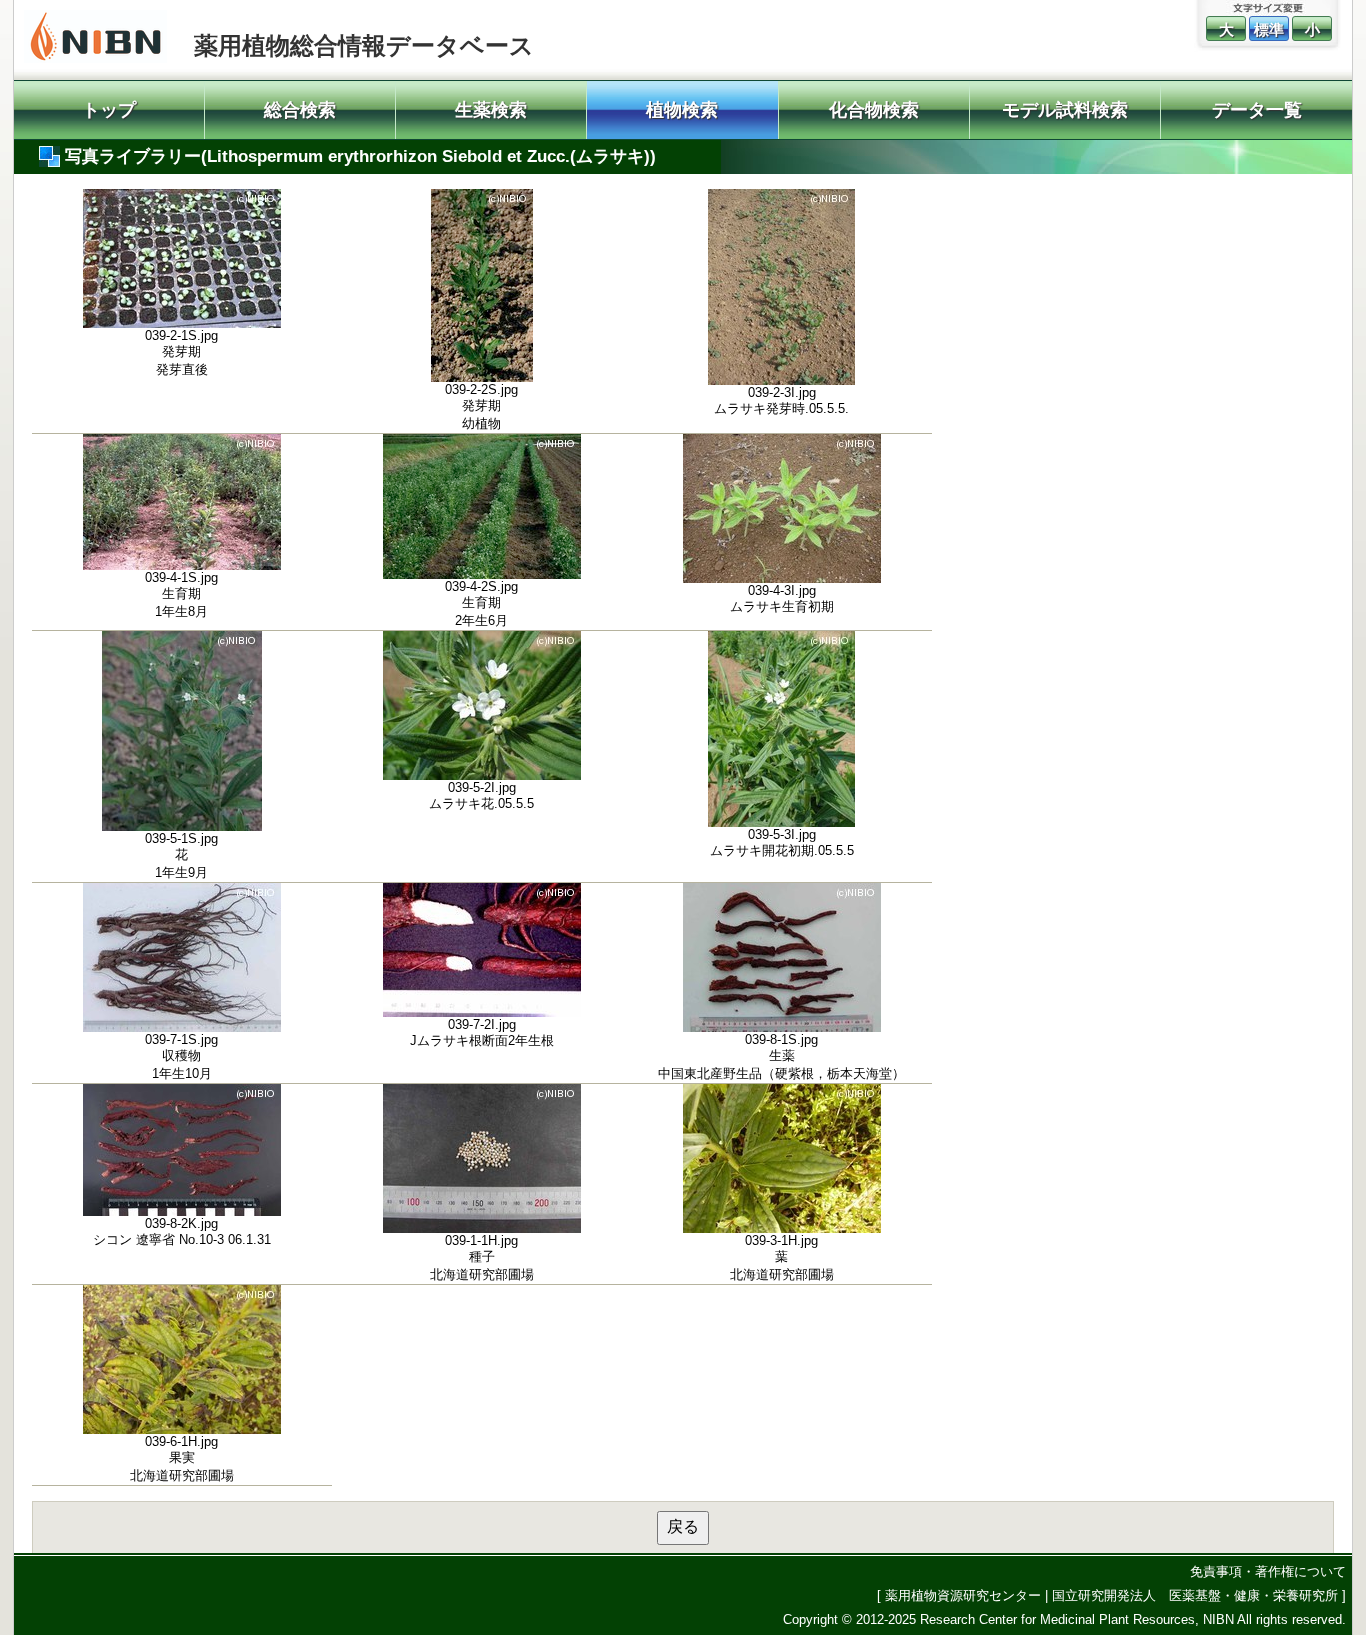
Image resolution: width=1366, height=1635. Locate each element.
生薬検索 (491, 110)
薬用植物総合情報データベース (364, 45)
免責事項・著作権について (1268, 1571)
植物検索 (682, 110)
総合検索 (300, 110)
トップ (109, 110)
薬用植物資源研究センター (963, 1595)
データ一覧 (1257, 110)
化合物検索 (874, 110)
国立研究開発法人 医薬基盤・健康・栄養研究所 (1195, 1595)
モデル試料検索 (1065, 110)
